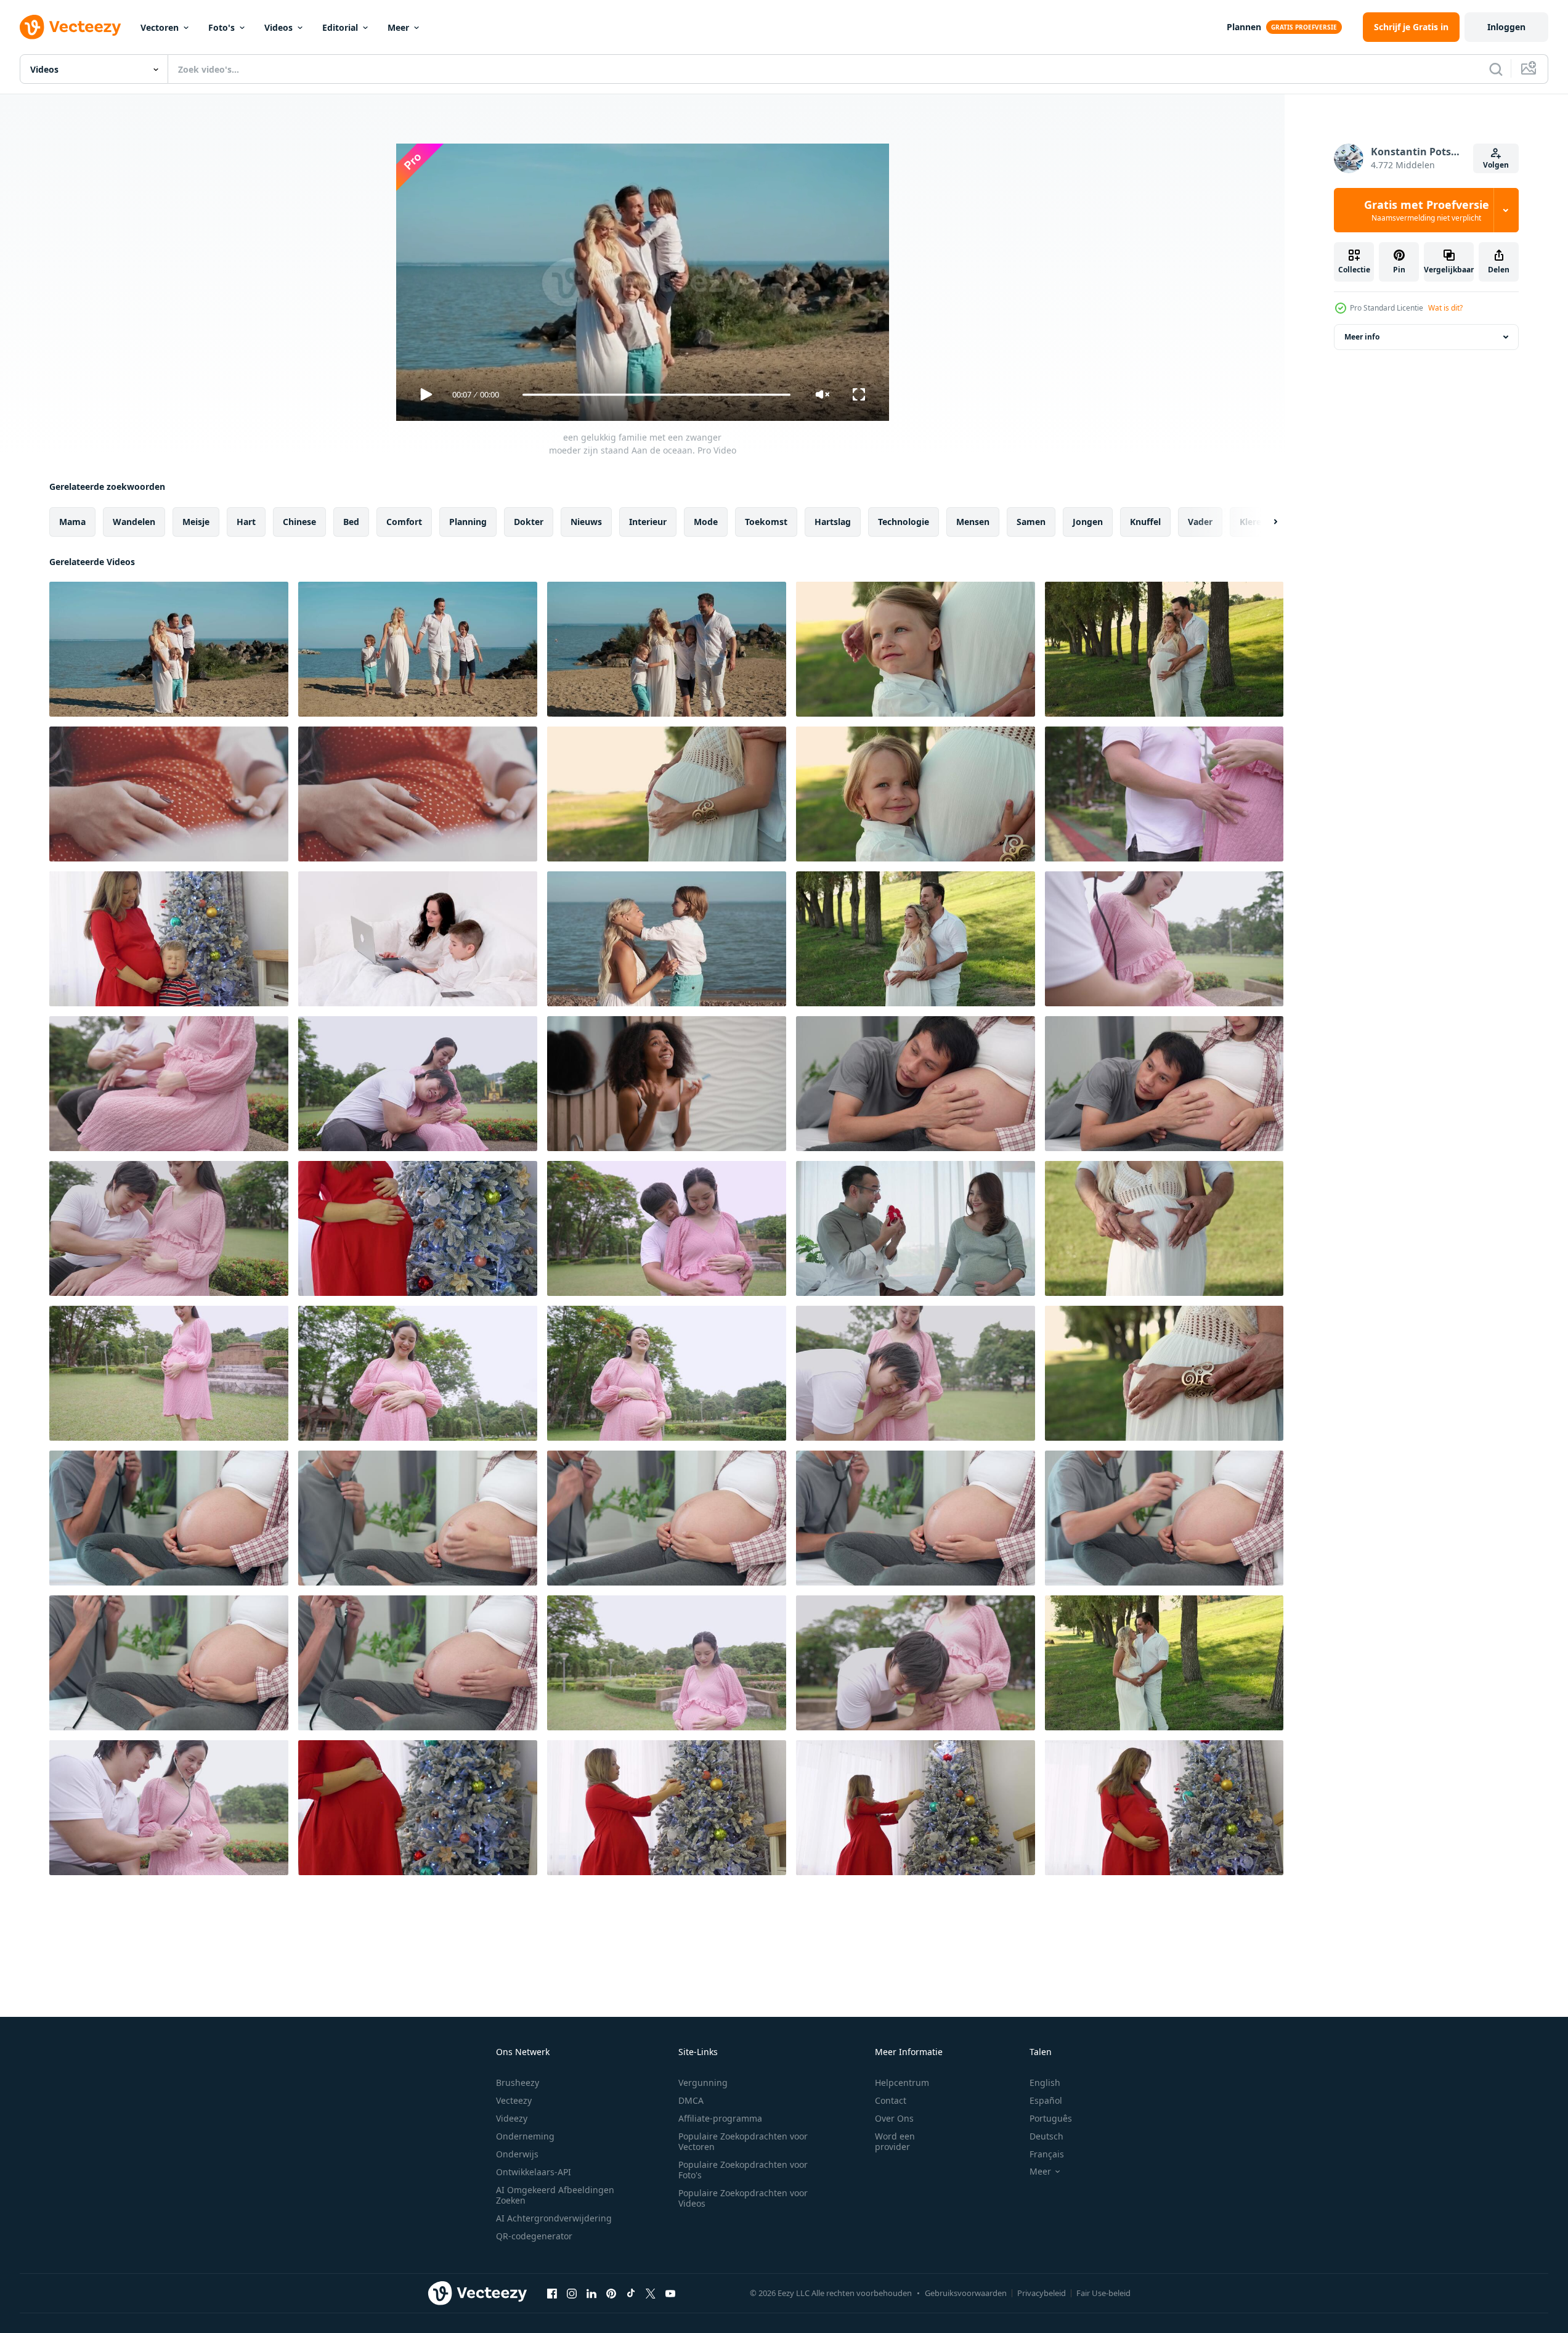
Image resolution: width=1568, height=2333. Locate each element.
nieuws (586, 522)
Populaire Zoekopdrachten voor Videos (743, 2198)
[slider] (656, 395)
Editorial (340, 27)
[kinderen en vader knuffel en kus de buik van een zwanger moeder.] (1164, 649)
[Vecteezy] (70, 27)
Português (1051, 2118)
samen (1031, 522)
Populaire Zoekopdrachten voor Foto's (743, 2170)
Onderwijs (517, 2154)
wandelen (134, 522)
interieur (648, 522)
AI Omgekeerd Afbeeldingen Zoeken (555, 2195)
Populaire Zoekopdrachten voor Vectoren (743, 2141)
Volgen (1496, 165)
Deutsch (1046, 2136)
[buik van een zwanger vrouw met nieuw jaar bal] (418, 1228)
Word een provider (895, 2141)
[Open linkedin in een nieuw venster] (591, 2293)
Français (1047, 2154)
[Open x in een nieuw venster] (651, 2293)
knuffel (1145, 522)
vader (1200, 522)
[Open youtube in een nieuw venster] (670, 2293)
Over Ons (894, 2118)
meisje (196, 522)
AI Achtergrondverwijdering (554, 2218)
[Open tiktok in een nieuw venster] (631, 2293)
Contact (891, 2100)
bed (351, 522)
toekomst (766, 522)
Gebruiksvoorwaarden (966, 2293)
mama (72, 522)
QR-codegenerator (534, 2236)
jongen (1088, 522)
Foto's (221, 27)
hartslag (833, 522)
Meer (398, 27)
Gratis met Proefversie (1427, 210)
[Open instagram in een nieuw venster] (572, 2293)
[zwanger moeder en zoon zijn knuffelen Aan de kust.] (667, 939)
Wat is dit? (1445, 308)
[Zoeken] (1496, 69)
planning (468, 522)
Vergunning (703, 2083)
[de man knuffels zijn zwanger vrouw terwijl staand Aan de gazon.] (916, 939)
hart (246, 522)
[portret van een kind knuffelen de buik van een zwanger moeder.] (916, 649)
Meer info (1362, 337)
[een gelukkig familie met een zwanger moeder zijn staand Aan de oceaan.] (169, 649)
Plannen (1244, 27)
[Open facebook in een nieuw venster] (552, 2293)
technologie (904, 522)
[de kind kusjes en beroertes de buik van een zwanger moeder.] (667, 794)
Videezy (512, 2118)
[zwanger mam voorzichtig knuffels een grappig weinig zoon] (169, 939)
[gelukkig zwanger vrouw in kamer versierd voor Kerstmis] (667, 1808)
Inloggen (1506, 27)
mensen (973, 522)
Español (1046, 2100)
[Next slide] (1265, 522)
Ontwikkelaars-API (534, 2172)
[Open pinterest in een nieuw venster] (611, 2293)
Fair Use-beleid (1103, 2293)
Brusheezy (518, 2083)
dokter (529, 522)
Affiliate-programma (720, 2118)
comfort (404, 522)
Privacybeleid (1042, 2293)
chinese (299, 522)
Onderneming (525, 2136)
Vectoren (160, 27)
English (1045, 2083)
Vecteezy (514, 2100)
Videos (278, 27)
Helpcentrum (902, 2083)
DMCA (691, 2100)
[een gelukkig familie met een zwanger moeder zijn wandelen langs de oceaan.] (418, 649)
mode (706, 522)
